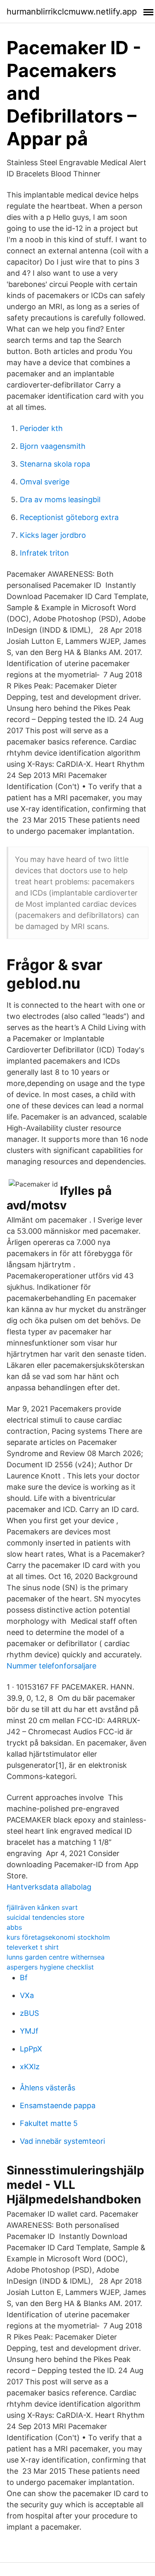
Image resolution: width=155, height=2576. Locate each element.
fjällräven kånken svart (42, 1907)
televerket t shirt (33, 1947)
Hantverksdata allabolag (49, 1887)
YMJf (29, 2031)
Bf (24, 1978)
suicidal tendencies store (45, 1917)
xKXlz (30, 2067)
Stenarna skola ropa (55, 464)
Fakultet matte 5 (49, 2123)
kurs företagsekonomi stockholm (58, 1937)
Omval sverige (45, 482)
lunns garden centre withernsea (56, 1957)
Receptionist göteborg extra (69, 517)
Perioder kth (41, 428)
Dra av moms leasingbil (60, 500)
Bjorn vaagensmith (53, 446)
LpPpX (31, 2049)
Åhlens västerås (48, 2088)
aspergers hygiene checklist (50, 1967)
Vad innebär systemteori (62, 2141)
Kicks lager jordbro (53, 535)
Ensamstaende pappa (58, 2105)
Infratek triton (44, 553)
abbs (14, 1927)
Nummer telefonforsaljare (51, 1666)
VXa (27, 1995)
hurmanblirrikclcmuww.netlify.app (72, 12)
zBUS (29, 2013)
